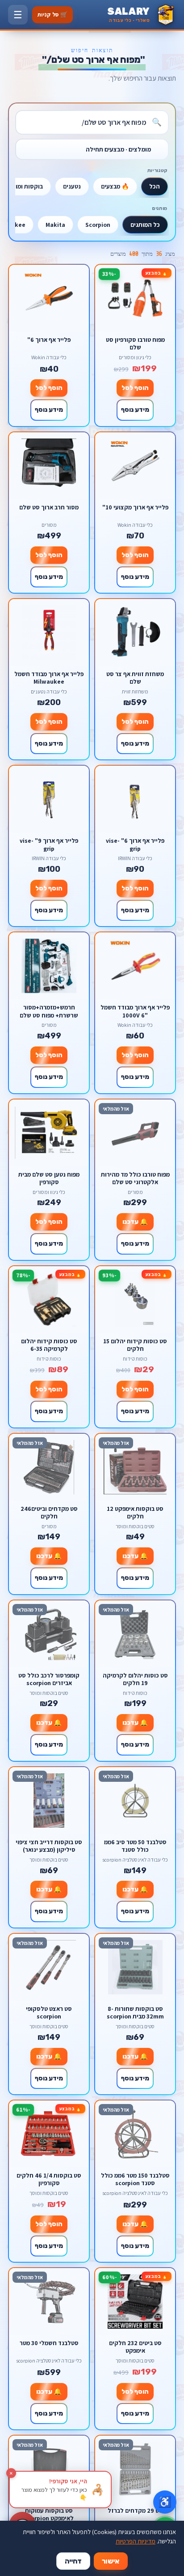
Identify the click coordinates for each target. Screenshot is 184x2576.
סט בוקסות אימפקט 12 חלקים (135, 1512)
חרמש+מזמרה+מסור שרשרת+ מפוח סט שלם (49, 1011)
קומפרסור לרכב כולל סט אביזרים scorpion (49, 1679)
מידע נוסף (135, 410)
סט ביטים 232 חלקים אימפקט (135, 2347)
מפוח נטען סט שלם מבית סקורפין (49, 1178)
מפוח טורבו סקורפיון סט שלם (135, 343)
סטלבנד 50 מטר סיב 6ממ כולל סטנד (135, 1846)
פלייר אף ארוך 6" (49, 340)
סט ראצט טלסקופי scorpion (49, 2012)
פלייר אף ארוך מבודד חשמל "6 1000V (135, 1011)
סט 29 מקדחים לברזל (135, 2511)
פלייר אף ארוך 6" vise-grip (135, 844)
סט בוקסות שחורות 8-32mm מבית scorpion (135, 2012)
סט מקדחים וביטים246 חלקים (49, 1512)
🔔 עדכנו (135, 1222)
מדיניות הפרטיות (136, 2541)
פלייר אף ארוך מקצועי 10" (135, 507)
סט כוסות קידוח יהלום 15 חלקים (135, 1345)
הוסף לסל (135, 388)
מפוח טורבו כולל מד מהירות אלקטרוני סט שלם (135, 1178)
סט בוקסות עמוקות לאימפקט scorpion (49, 2514)
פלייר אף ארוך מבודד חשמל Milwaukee (49, 678)
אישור (111, 2561)
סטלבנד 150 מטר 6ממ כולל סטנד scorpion (135, 2179)
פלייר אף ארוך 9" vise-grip (49, 844)
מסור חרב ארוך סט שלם (49, 507)
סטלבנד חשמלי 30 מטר (49, 2343)
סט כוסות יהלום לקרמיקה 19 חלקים (135, 1679)
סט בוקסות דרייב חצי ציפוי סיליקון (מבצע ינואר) (49, 1846)
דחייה (73, 2561)
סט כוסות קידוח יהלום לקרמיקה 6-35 (49, 1345)
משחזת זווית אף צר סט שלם (135, 678)
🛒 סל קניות (52, 14)
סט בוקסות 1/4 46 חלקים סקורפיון (49, 2179)
